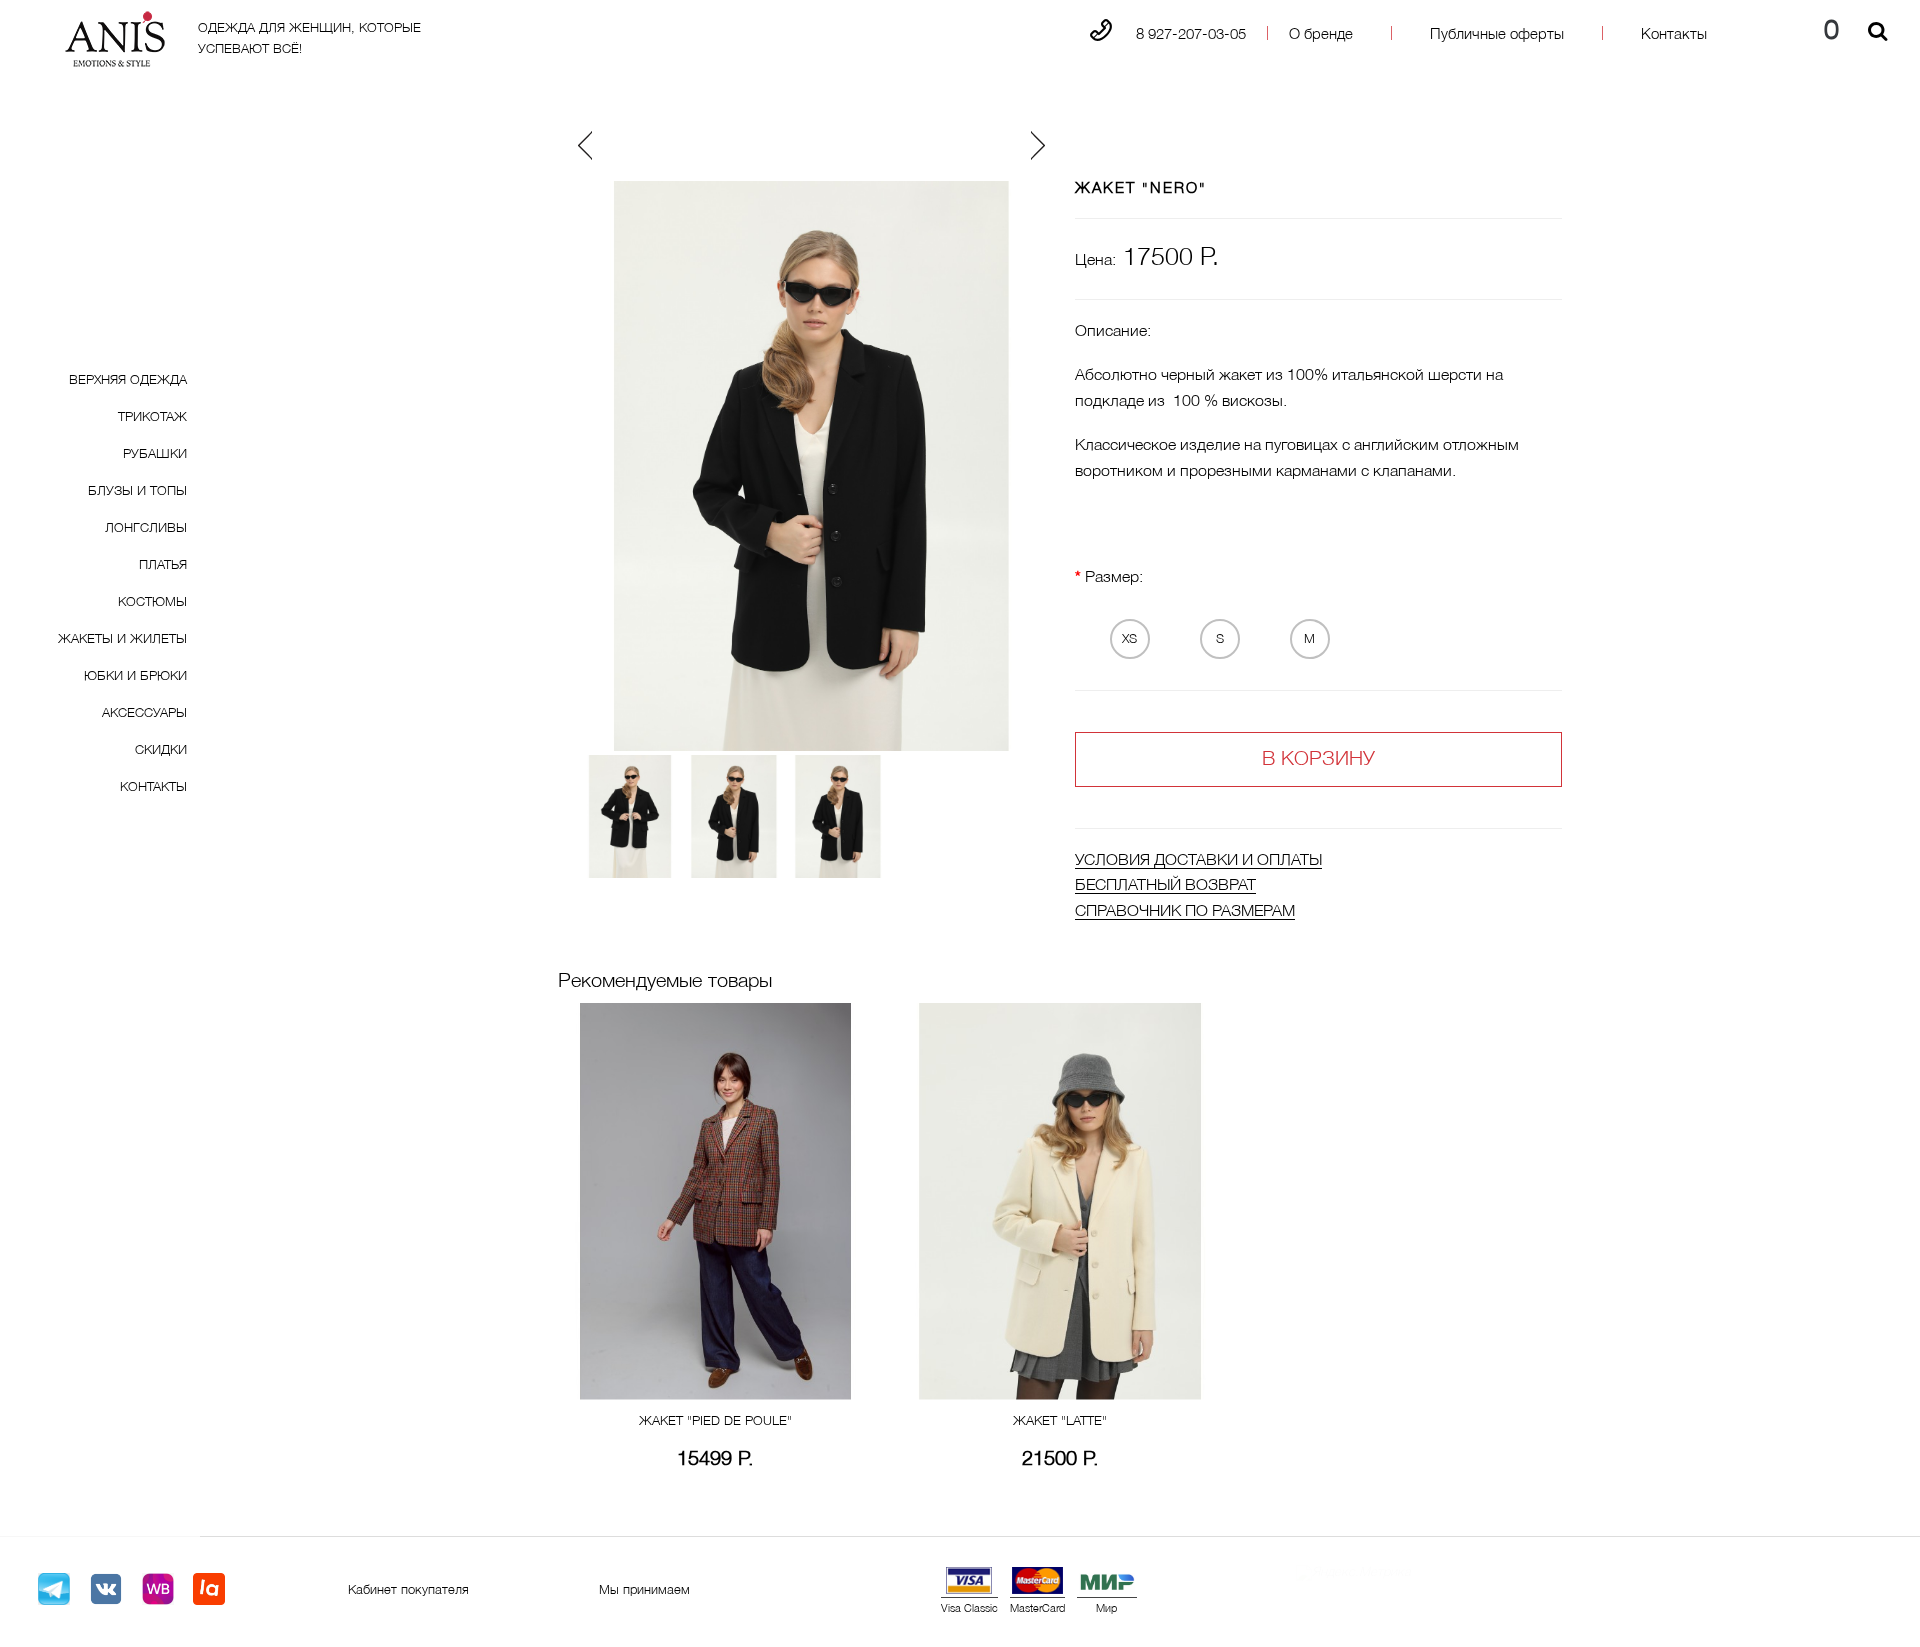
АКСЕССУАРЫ (144, 714)
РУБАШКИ (155, 455)
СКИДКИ (161, 751)
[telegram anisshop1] (54, 1589)
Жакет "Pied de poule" (715, 1422)
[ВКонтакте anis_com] (106, 1589)
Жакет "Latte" (1060, 1422)
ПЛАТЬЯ (163, 566)
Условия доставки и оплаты (1198, 861)
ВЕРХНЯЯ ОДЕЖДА (128, 381)
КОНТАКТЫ (153, 788)
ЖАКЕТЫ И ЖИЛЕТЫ (122, 640)
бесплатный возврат (1165, 886)
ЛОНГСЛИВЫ (146, 529)
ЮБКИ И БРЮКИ (135, 677)
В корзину (1318, 760)
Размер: (1114, 578)
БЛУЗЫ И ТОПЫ (137, 492)
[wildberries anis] (158, 1589)
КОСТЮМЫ (152, 603)
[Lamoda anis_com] (209, 1589)
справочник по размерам (1185, 912)
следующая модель (970, 144)
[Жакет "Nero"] (630, 816)
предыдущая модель (657, 144)
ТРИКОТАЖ (152, 418)
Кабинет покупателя (408, 1591)
